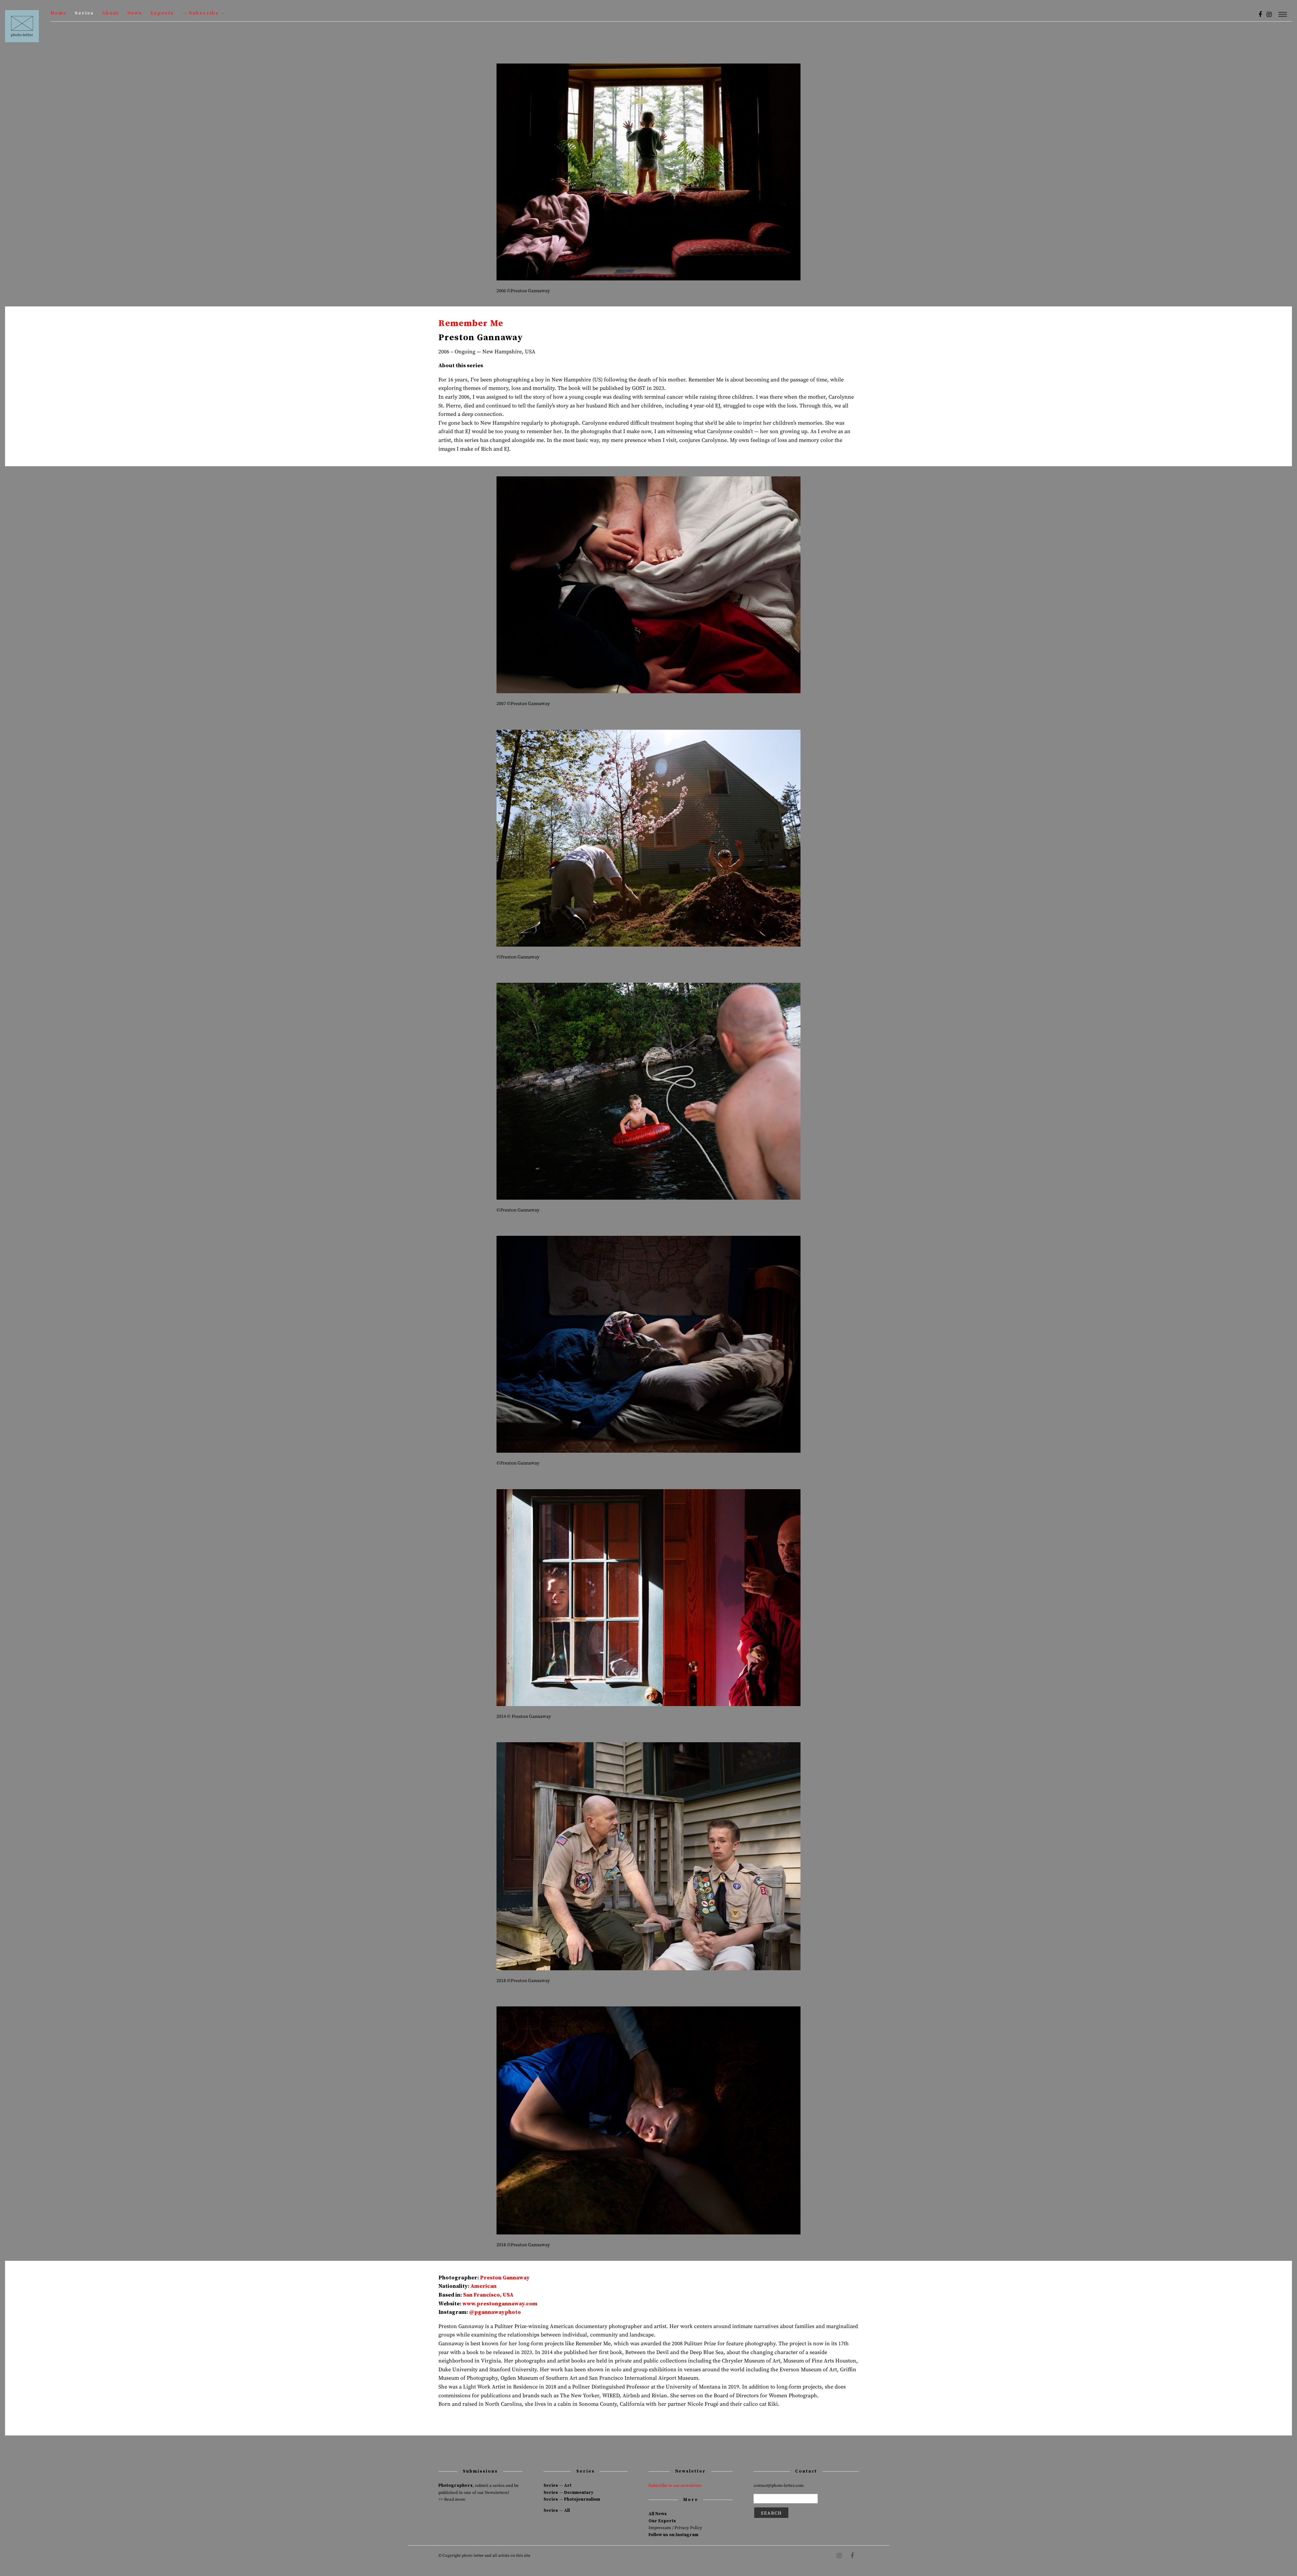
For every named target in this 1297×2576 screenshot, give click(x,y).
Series (84, 13)
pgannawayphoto (498, 2312)
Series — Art (557, 2485)
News (135, 13)
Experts (162, 13)
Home (59, 13)
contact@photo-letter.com (779, 2485)
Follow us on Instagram (673, 2535)
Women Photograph (793, 2396)
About (110, 13)
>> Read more (452, 2499)
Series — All (557, 2510)
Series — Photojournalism (572, 2499)
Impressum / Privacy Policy (675, 2528)
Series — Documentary (568, 2493)
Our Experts (662, 2521)
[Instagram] (1269, 15)
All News (658, 2514)
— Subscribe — (204, 13)
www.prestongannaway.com (500, 2304)
